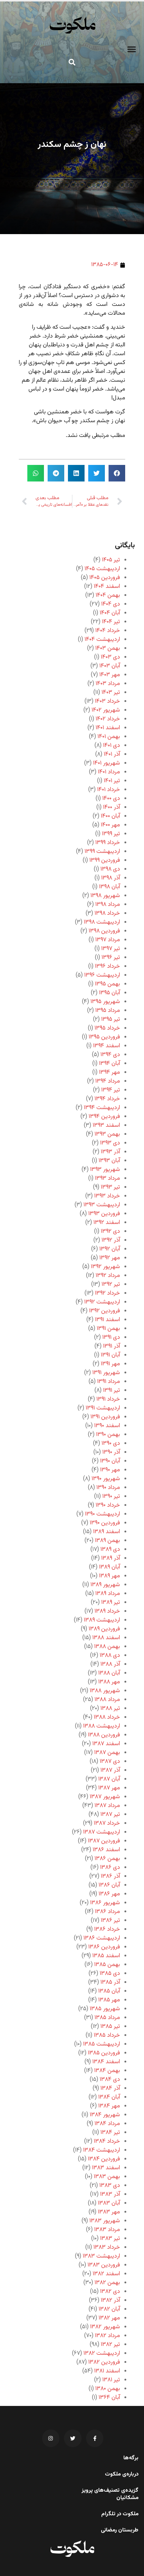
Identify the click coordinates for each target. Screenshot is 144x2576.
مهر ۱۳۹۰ (110, 1470)
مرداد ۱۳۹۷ (108, 940)
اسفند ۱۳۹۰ (107, 1426)
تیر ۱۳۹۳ (110, 1187)
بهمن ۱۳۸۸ (107, 1647)
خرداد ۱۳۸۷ (107, 1823)
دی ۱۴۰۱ (112, 746)
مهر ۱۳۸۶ (109, 1894)
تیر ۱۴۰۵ (111, 560)
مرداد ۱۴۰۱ (109, 772)
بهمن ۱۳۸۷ (107, 1753)
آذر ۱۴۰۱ (112, 754)
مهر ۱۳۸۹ (109, 1576)
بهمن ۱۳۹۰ (108, 1435)
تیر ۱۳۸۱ (111, 2380)
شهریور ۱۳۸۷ (105, 1797)
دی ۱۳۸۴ (110, 2080)
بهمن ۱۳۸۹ (107, 1541)
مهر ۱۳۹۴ (109, 1072)
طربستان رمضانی (120, 2530)
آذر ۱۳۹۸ (111, 878)
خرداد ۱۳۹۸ (107, 913)
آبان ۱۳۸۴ (109, 2097)
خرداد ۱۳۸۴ (107, 2141)
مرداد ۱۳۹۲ (108, 1276)
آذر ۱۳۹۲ (111, 1240)
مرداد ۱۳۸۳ (107, 2230)
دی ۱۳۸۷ (110, 1762)
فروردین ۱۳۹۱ (105, 1417)
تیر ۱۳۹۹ (111, 834)
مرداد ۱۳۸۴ (107, 2124)
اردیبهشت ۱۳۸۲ (102, 2353)
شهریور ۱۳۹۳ (105, 1170)
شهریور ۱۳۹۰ (106, 1479)
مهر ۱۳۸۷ (109, 1788)
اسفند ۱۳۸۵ (106, 1956)
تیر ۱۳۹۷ (111, 949)
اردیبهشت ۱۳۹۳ (102, 1205)
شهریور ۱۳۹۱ (106, 1373)
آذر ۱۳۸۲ (110, 2300)
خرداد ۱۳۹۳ (107, 1196)
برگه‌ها (131, 2458)
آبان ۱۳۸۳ (109, 2203)
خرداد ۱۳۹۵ (107, 1028)
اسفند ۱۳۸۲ (106, 2274)
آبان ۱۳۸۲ (109, 2309)
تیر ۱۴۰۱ (112, 781)
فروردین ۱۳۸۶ (104, 1947)
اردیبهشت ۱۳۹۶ (102, 975)
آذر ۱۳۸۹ (111, 1558)
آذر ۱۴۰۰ (112, 807)
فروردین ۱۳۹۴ (104, 1117)
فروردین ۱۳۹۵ (104, 1037)
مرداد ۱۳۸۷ (107, 1806)
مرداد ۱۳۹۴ (108, 1081)
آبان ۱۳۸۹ (109, 1567)
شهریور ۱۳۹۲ (105, 1267)
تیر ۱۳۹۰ (111, 1497)
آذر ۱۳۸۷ (110, 1770)
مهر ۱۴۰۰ (110, 825)
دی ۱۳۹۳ (110, 1143)
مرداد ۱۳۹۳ (107, 1178)
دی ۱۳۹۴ (110, 1055)
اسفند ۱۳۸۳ (106, 2168)
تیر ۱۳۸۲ (110, 2345)
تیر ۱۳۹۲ (111, 1285)
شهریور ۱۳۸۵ (105, 2009)
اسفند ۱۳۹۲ (107, 1223)
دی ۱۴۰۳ (110, 657)
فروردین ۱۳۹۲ (104, 1311)
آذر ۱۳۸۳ (110, 2194)
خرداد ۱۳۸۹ (107, 1611)
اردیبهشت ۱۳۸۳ (101, 2256)
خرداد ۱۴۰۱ (109, 790)
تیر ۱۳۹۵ (111, 1019)
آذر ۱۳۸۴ (110, 2088)
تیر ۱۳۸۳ (110, 2239)
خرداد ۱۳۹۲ (107, 1293)
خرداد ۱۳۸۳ (107, 2247)
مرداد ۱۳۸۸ (107, 1700)
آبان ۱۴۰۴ (110, 613)
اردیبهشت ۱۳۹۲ (102, 1302)
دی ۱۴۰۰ (111, 799)
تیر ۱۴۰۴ (111, 622)
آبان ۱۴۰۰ (110, 816)
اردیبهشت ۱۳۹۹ (102, 852)
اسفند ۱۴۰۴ (107, 587)
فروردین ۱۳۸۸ (104, 1735)
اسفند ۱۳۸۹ (107, 1532)
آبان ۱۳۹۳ (109, 1161)
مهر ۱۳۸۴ (109, 2106)
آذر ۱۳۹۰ (111, 1452)
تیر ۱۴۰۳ (111, 693)
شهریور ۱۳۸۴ (105, 2115)
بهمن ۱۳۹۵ (107, 984)
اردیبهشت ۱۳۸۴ (102, 2150)
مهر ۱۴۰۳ (110, 675)
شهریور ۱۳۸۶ (105, 1903)
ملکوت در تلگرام (120, 2514)
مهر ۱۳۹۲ (110, 1258)
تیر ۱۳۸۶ (110, 1921)
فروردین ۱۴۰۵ (105, 578)
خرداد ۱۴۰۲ (108, 719)
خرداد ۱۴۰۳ (107, 701)
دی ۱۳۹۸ (110, 869)
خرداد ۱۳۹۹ (108, 843)
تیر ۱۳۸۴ (110, 2133)
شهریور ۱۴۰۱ (107, 763)
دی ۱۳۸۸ (110, 1656)
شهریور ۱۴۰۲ (106, 710)
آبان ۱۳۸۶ (109, 1885)
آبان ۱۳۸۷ (109, 1779)
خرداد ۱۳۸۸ (107, 1717)
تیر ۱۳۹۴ (111, 1090)
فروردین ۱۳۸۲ (104, 2362)
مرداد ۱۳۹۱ (109, 1382)
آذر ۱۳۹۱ (112, 1346)
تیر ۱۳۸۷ (110, 1815)
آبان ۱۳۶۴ (109, 2398)
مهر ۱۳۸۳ (109, 2212)
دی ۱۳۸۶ (110, 1868)
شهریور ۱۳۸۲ (105, 2327)
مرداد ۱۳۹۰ (108, 1488)
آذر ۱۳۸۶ (110, 1876)
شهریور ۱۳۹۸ (105, 896)
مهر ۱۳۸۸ (109, 1682)
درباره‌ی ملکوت (122, 2474)
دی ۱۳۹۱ (111, 1338)
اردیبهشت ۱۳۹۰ (102, 1514)
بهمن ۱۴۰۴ (108, 595)
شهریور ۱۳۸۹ (105, 1585)
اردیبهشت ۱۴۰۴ (102, 640)
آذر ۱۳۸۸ (110, 1664)
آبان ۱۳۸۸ (109, 1673)
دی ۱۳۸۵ (110, 1974)
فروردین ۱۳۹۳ (104, 1214)
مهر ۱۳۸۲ (109, 2318)
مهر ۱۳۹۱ (110, 1364)
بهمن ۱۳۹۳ (107, 1134)
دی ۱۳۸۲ (110, 2292)
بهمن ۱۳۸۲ (107, 2283)
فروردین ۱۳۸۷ (104, 1841)
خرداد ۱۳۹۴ (107, 1099)
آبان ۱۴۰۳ (110, 666)
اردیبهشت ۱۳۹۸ (102, 922)
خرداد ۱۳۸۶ (107, 1929)
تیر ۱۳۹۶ (111, 958)
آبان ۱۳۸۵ (109, 1991)
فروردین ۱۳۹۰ (105, 1523)
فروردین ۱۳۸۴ (104, 2159)
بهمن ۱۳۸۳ (107, 2177)
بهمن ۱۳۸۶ (107, 1859)
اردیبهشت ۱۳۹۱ (103, 1408)
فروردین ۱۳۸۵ (104, 2053)
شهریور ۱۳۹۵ (105, 1002)
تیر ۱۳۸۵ (110, 2027)
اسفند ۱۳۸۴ (106, 2062)
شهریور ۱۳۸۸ (105, 1691)
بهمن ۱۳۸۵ (107, 1965)
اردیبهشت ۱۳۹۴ (102, 1108)
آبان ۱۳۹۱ (110, 1355)
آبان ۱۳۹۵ (109, 993)
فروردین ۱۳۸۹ (104, 1629)
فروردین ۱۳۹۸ (104, 931)
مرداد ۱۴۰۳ (108, 684)
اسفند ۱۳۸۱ (107, 2371)
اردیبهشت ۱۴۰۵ (102, 569)
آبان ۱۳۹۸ (109, 887)
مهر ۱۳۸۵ (109, 2000)
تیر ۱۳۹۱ (112, 1391)
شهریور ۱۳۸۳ (105, 2221)
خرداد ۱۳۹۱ (108, 1399)
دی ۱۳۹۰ (111, 1444)
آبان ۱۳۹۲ (110, 1249)
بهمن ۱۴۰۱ (109, 737)
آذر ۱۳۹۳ (110, 1152)
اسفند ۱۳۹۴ (107, 1046)
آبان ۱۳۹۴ (109, 1064)
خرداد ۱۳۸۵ (107, 2035)
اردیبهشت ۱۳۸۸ (102, 1726)
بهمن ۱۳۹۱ (108, 1329)
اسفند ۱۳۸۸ (106, 1638)
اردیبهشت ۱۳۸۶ (102, 1938)
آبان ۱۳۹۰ (110, 1461)
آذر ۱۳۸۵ (110, 1982)
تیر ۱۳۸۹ (111, 1603)
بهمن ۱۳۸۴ (107, 2071)
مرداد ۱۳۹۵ (108, 1011)
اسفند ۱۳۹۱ (107, 1320)
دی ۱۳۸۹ (110, 1550)
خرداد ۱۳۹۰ (108, 1505)
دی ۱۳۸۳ (110, 2186)
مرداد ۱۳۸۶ (107, 1912)
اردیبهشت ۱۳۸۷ (102, 1832)
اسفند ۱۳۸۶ (106, 1850)
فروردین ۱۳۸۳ (104, 2265)
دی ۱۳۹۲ (110, 1231)
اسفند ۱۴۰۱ (108, 728)
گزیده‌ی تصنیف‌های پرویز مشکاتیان (110, 2494)
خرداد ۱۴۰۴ (108, 631)
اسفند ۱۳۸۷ (106, 1744)
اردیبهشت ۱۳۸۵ (102, 2044)
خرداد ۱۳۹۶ (107, 966)
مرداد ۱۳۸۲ (107, 2336)
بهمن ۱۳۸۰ (108, 2389)
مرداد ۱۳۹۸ (108, 905)
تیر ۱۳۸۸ (110, 1709)
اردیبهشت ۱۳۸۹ (102, 1620)
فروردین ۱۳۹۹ (105, 860)
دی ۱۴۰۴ (111, 604)
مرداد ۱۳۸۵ (107, 2018)
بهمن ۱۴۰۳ (108, 648)
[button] (132, 49)
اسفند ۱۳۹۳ (106, 1125)
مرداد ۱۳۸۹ (108, 1594)
